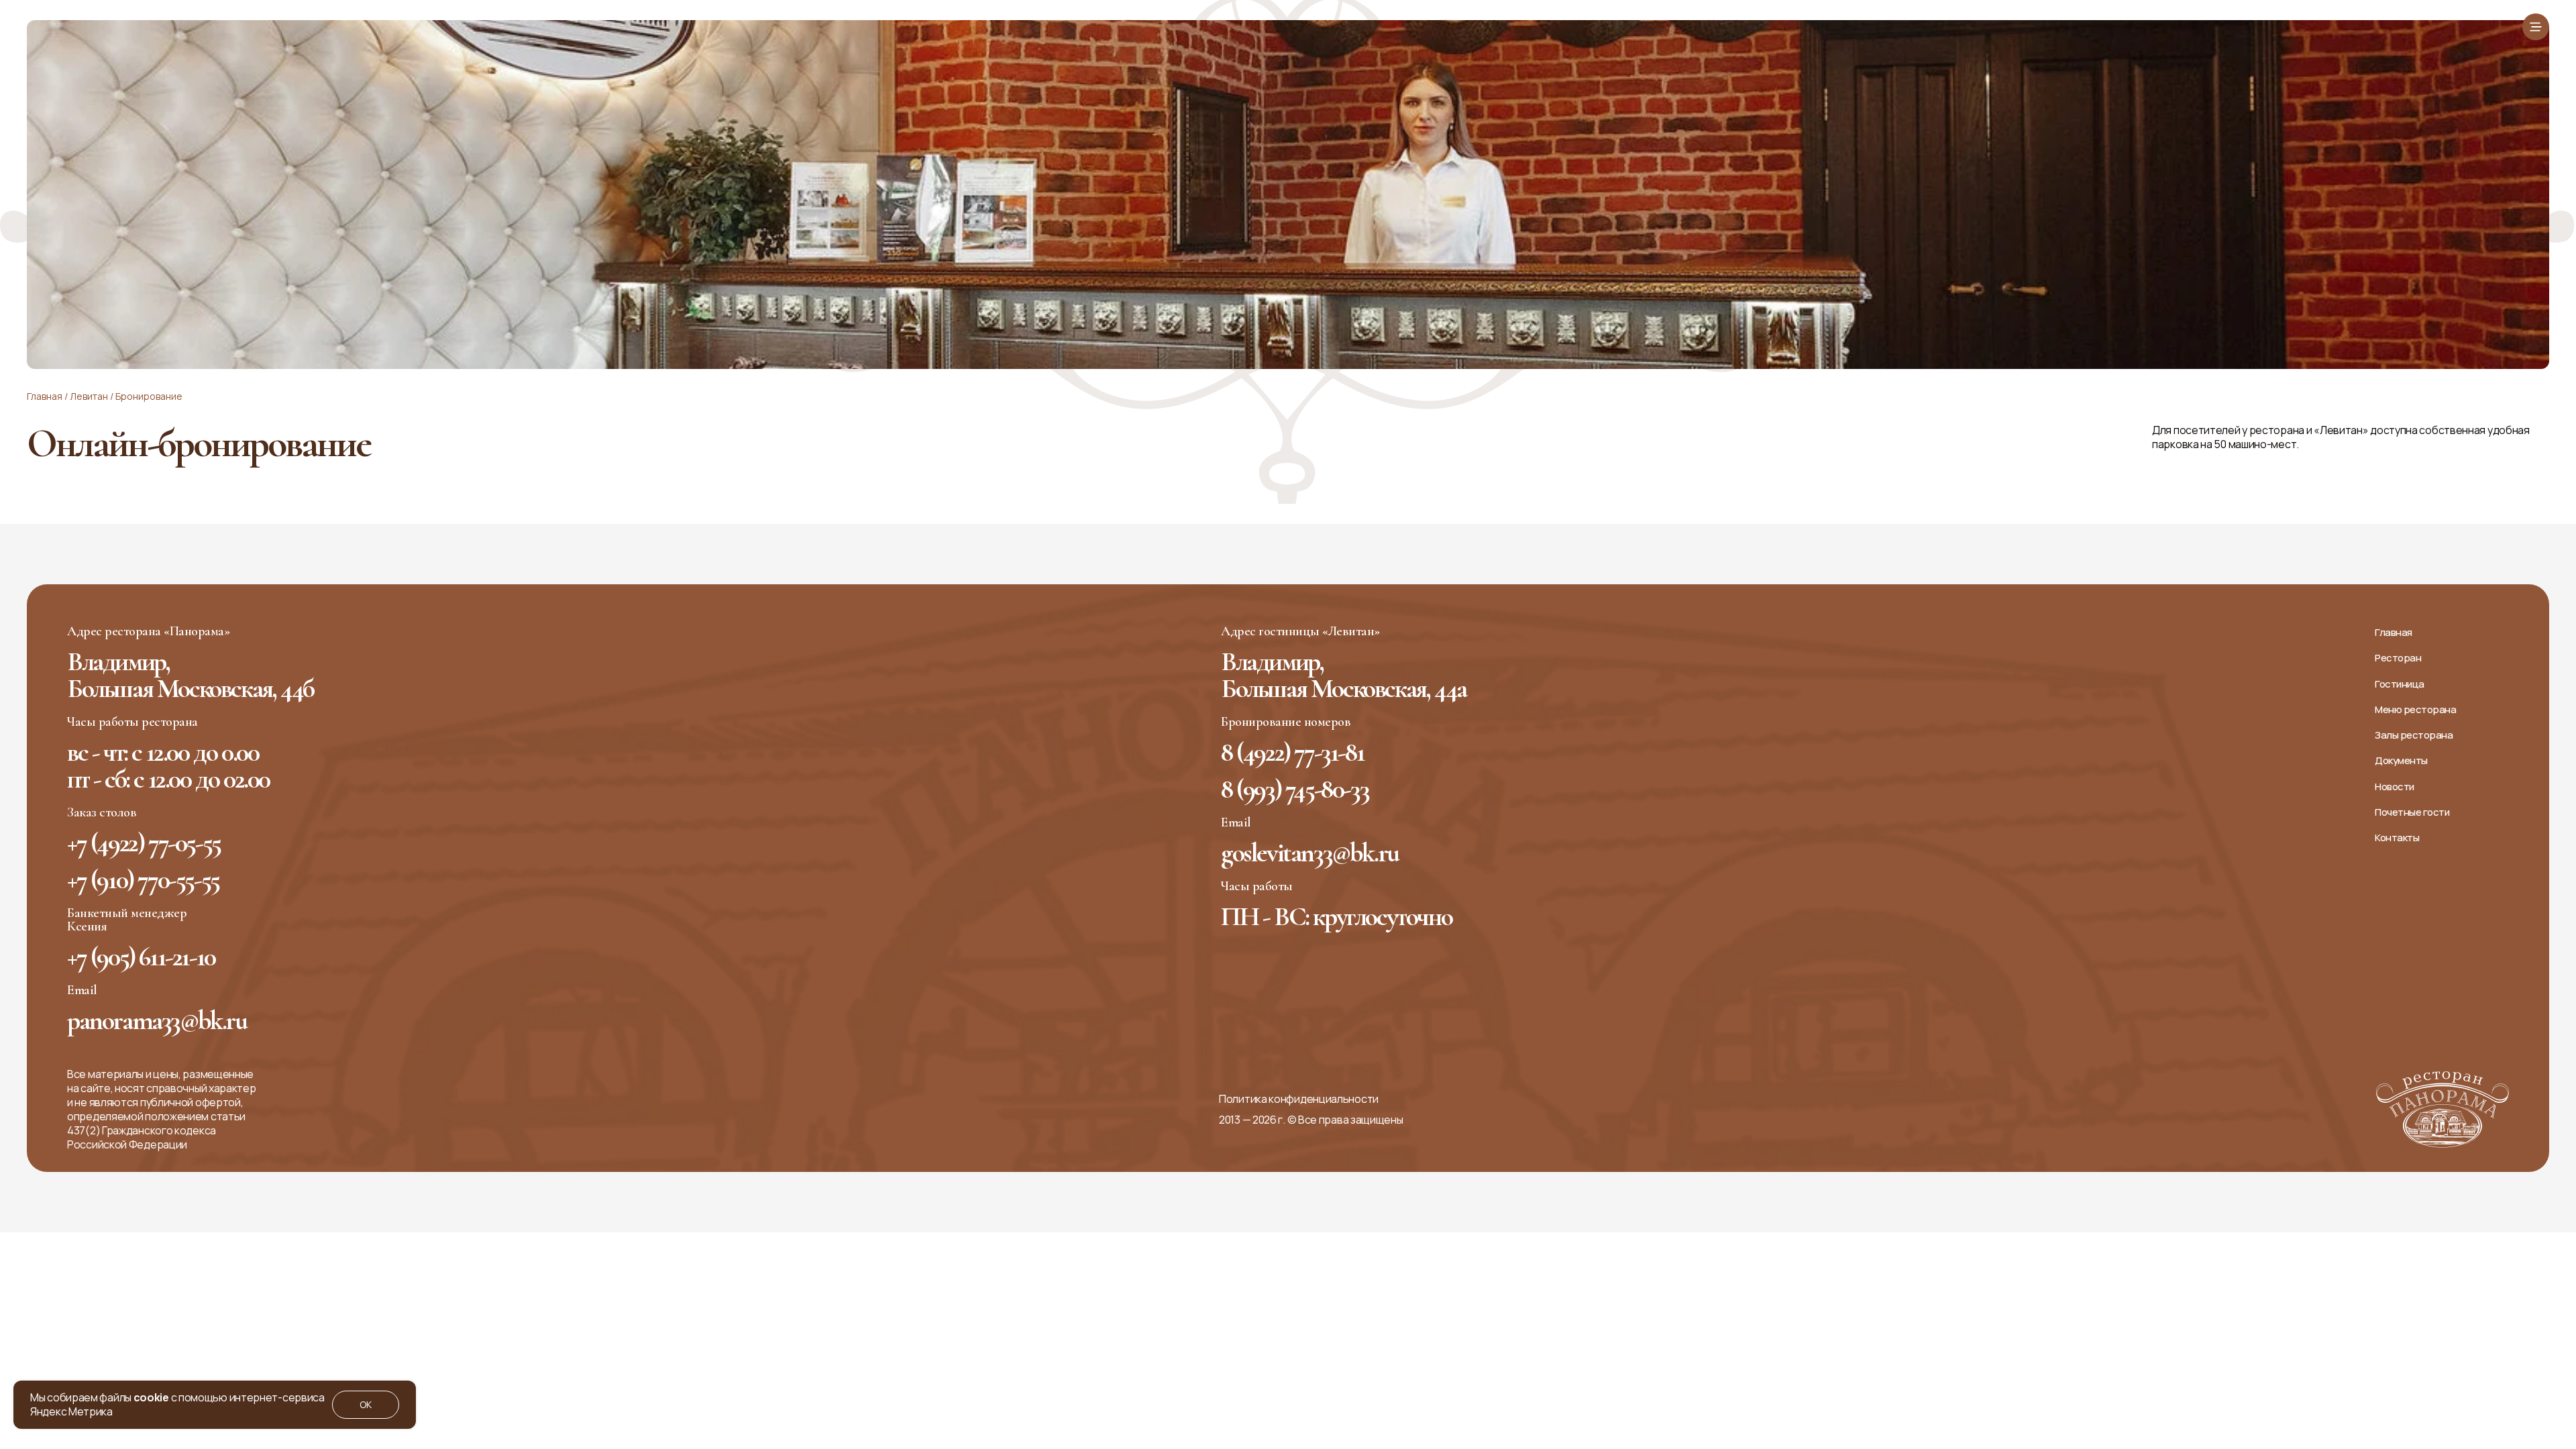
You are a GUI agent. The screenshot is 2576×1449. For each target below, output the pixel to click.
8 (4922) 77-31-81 (1292, 752)
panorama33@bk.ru (157, 1020)
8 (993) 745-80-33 (1295, 789)
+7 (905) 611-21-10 (141, 957)
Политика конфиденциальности (1299, 1099)
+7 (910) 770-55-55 (143, 879)
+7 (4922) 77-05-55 (144, 843)
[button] (2536, 27)
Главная (45, 396)
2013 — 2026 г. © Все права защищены (1311, 1120)
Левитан (89, 396)
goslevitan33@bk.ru (1310, 853)
